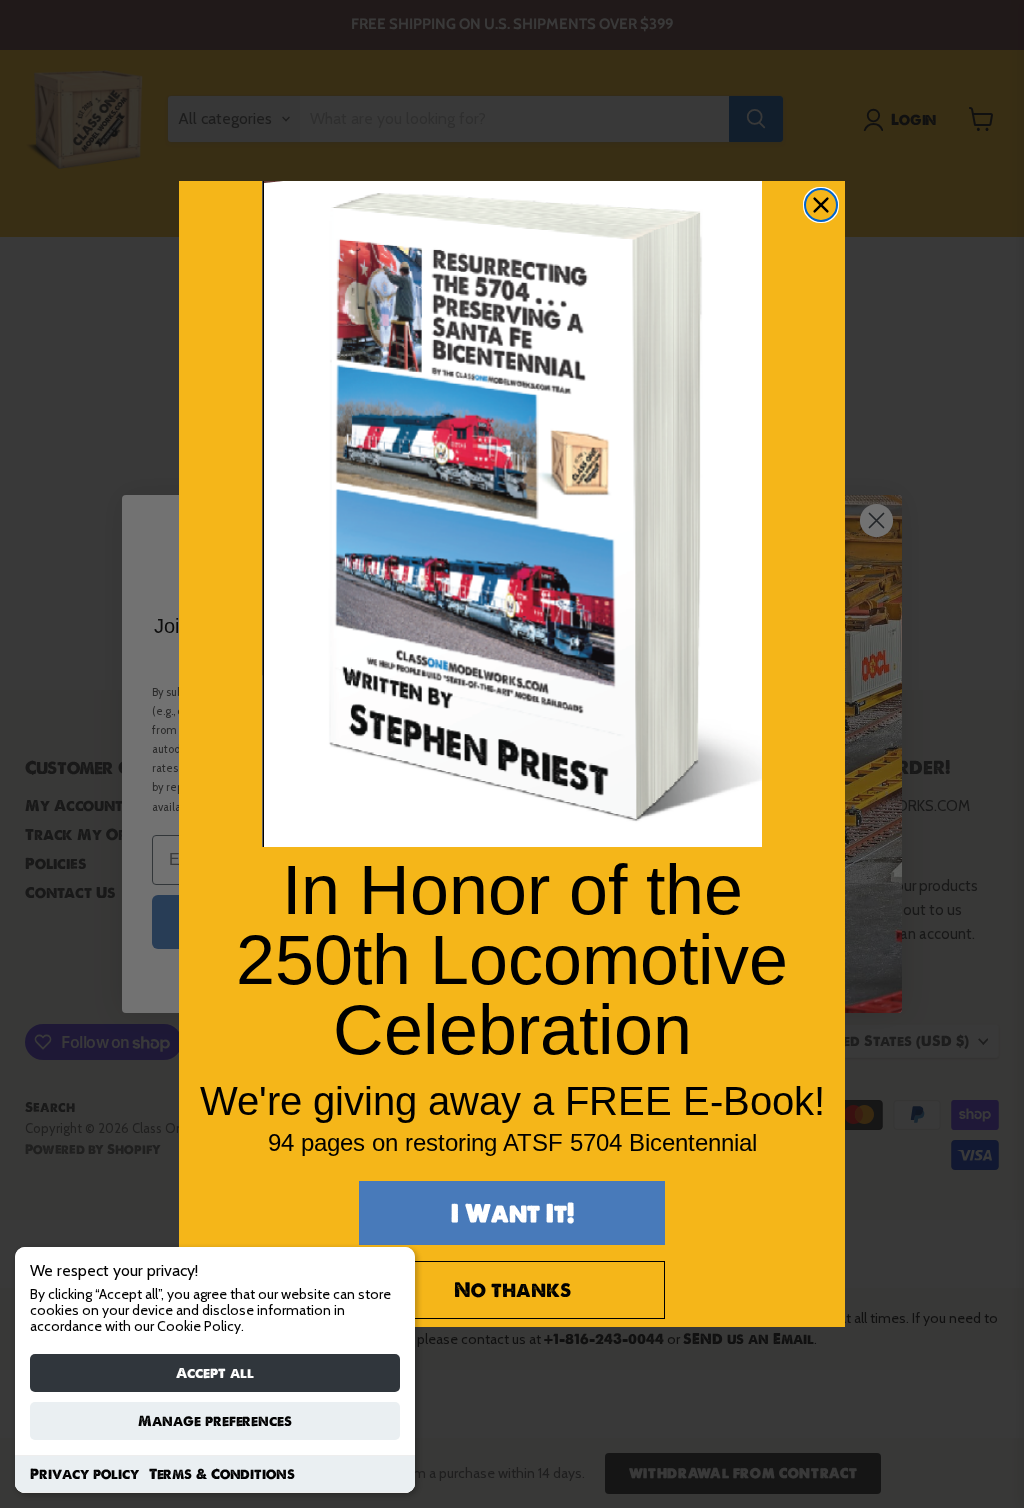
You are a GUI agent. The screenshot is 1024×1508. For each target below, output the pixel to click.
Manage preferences (215, 1421)
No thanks (512, 1289)
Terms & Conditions (222, 1474)
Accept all (215, 1373)
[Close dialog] (821, 205)
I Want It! (512, 1213)
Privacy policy (84, 1474)
